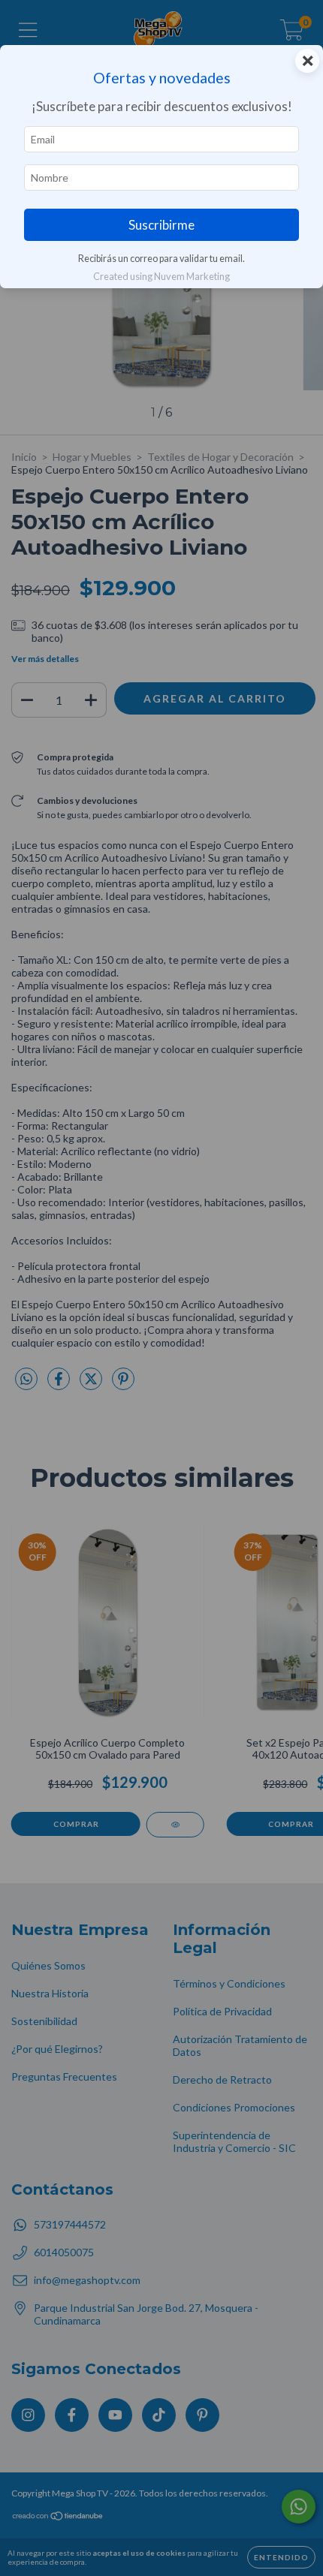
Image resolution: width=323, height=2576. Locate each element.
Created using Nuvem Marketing (161, 276)
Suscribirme (161, 225)
